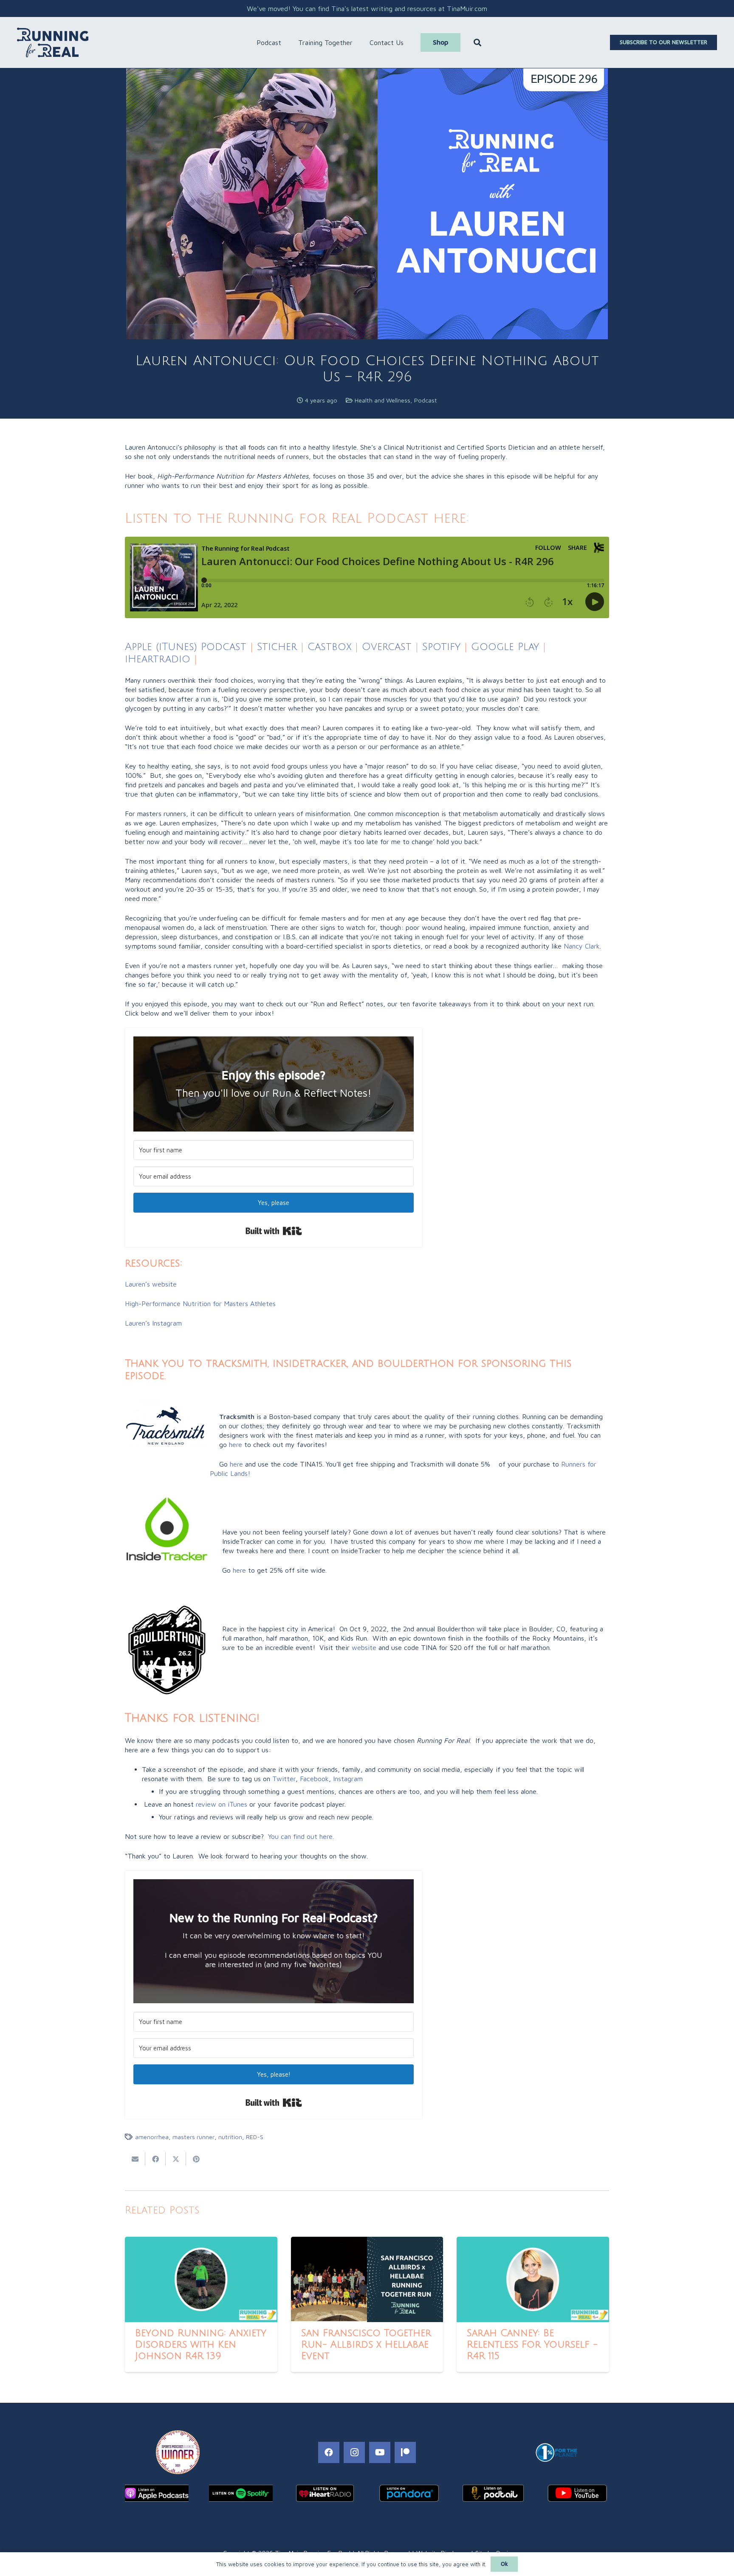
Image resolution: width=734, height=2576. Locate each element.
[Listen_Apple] (157, 2493)
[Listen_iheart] (325, 2493)
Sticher (275, 647)
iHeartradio (158, 659)
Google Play (505, 647)
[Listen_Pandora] (409, 2493)
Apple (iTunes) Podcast (186, 647)
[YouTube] (380, 2452)
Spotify (441, 647)
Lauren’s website (151, 1284)
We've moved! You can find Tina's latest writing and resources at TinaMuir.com (367, 8)
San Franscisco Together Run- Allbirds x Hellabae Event (366, 2345)
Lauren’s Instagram (153, 1323)
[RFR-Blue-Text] (53, 42)
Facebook (314, 1779)
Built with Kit (274, 1231)
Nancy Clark (582, 946)
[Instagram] (354, 2452)
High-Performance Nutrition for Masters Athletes (200, 1303)
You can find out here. (301, 1836)
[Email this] (135, 2159)
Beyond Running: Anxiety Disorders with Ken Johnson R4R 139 (201, 2345)
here (236, 1444)
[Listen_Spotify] (241, 2493)
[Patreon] (405, 2452)
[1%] (556, 2452)
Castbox (329, 647)
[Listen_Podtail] (493, 2493)
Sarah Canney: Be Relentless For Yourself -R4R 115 (532, 2345)
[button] (285, 42)
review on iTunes (222, 1804)
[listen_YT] (577, 2493)
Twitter (284, 1779)
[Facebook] (329, 2452)
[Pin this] (196, 2159)
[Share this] (155, 2159)
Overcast (387, 647)
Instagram (348, 1779)
